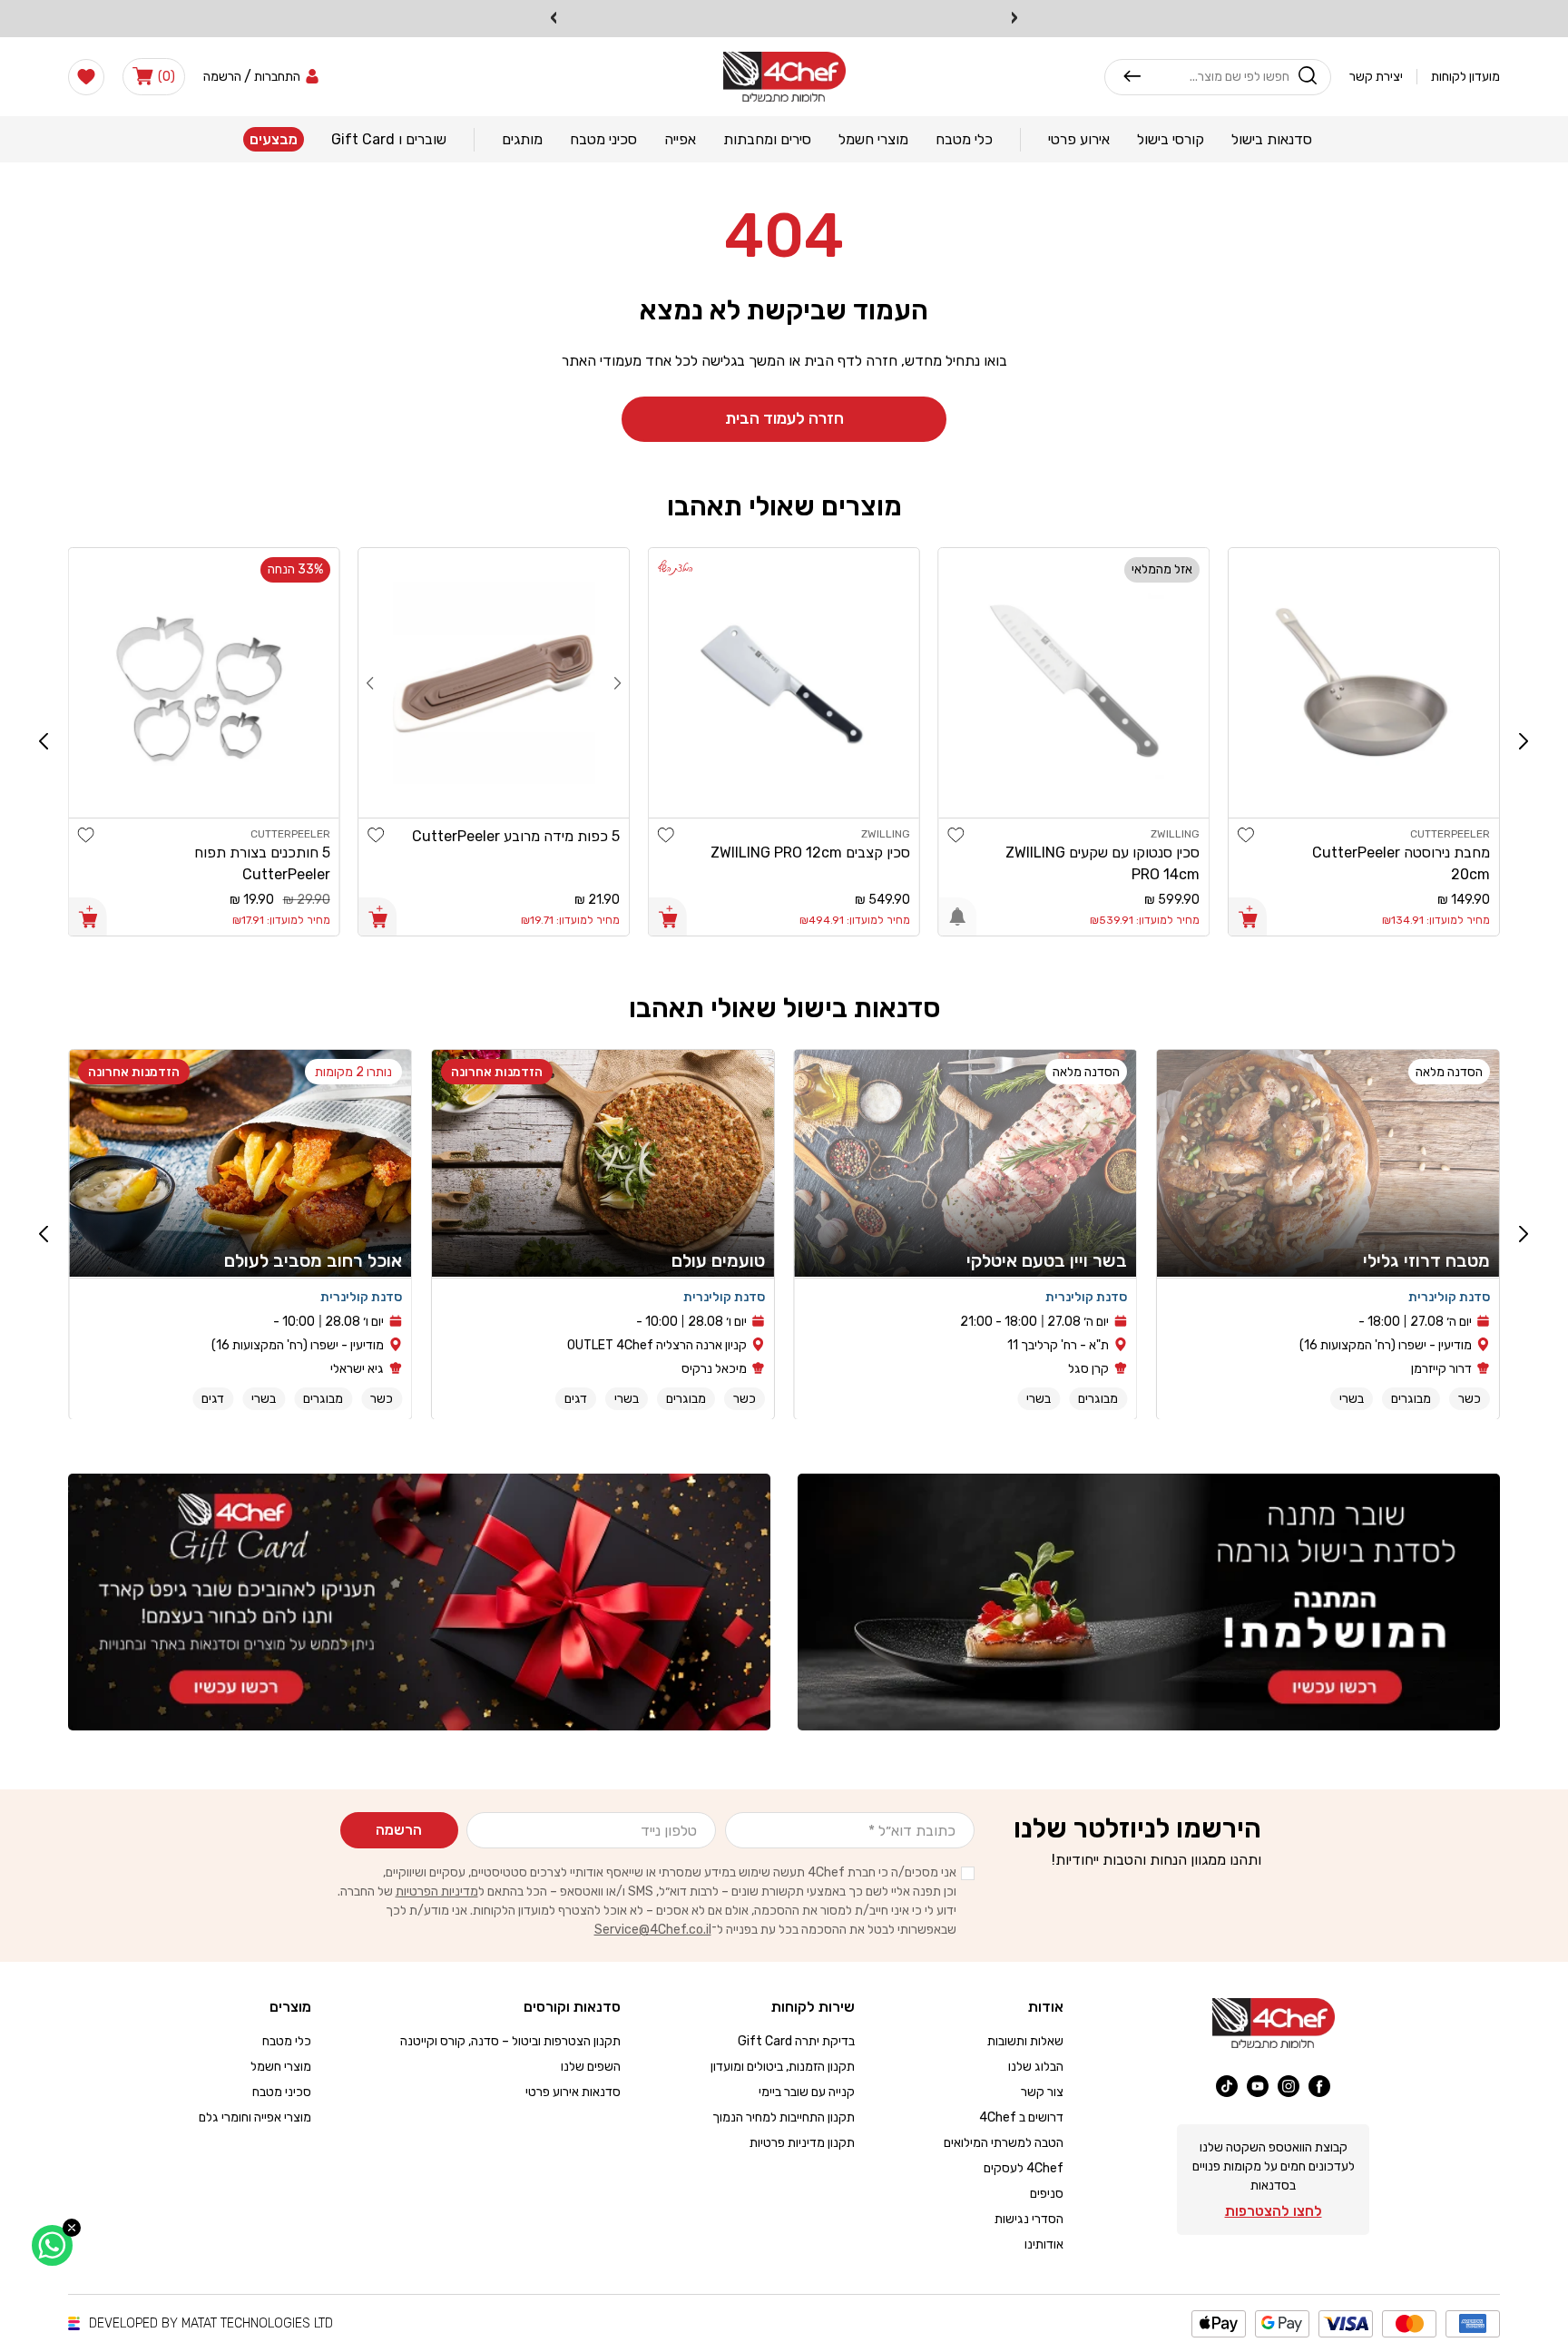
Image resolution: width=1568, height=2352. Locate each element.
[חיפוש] (1132, 76)
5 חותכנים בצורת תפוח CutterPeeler (262, 863)
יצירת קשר (1376, 77)
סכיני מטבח (282, 2092)
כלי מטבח (287, 2041)
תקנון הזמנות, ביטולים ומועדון (783, 2067)
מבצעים (274, 139)
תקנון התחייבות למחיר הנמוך (784, 2117)
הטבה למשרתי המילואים (1004, 2143)
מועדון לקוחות (1465, 77)
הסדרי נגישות (1029, 2219)
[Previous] (617, 682)
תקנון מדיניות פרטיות (802, 2143)
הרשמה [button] (222, 77)
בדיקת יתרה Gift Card (796, 2041)
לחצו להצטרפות (1274, 2211)
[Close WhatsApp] (72, 2228)
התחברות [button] (277, 77)
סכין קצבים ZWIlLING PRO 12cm (810, 853)
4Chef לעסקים (1024, 2168)
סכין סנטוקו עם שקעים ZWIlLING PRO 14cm (1102, 863)
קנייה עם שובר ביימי (807, 2092)
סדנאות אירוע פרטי (573, 2092)
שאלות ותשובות (1025, 2041)
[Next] (371, 682)
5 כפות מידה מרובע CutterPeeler (516, 836)
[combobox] (1215, 76)
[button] (154, 76)
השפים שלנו (591, 2067)
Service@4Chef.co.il (653, 1930)
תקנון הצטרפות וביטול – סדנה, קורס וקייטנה (510, 2041)
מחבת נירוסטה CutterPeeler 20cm (1401, 863)
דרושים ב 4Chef (1021, 2117)
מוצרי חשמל (281, 2067)
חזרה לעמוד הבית (784, 418)
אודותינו (1044, 2244)
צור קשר (1042, 2092)
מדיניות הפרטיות (437, 1891)
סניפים (1047, 2194)
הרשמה (399, 1830)
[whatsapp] (52, 2245)
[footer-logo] (1274, 2023)
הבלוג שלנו (1036, 2067)
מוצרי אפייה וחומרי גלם (255, 2117)
